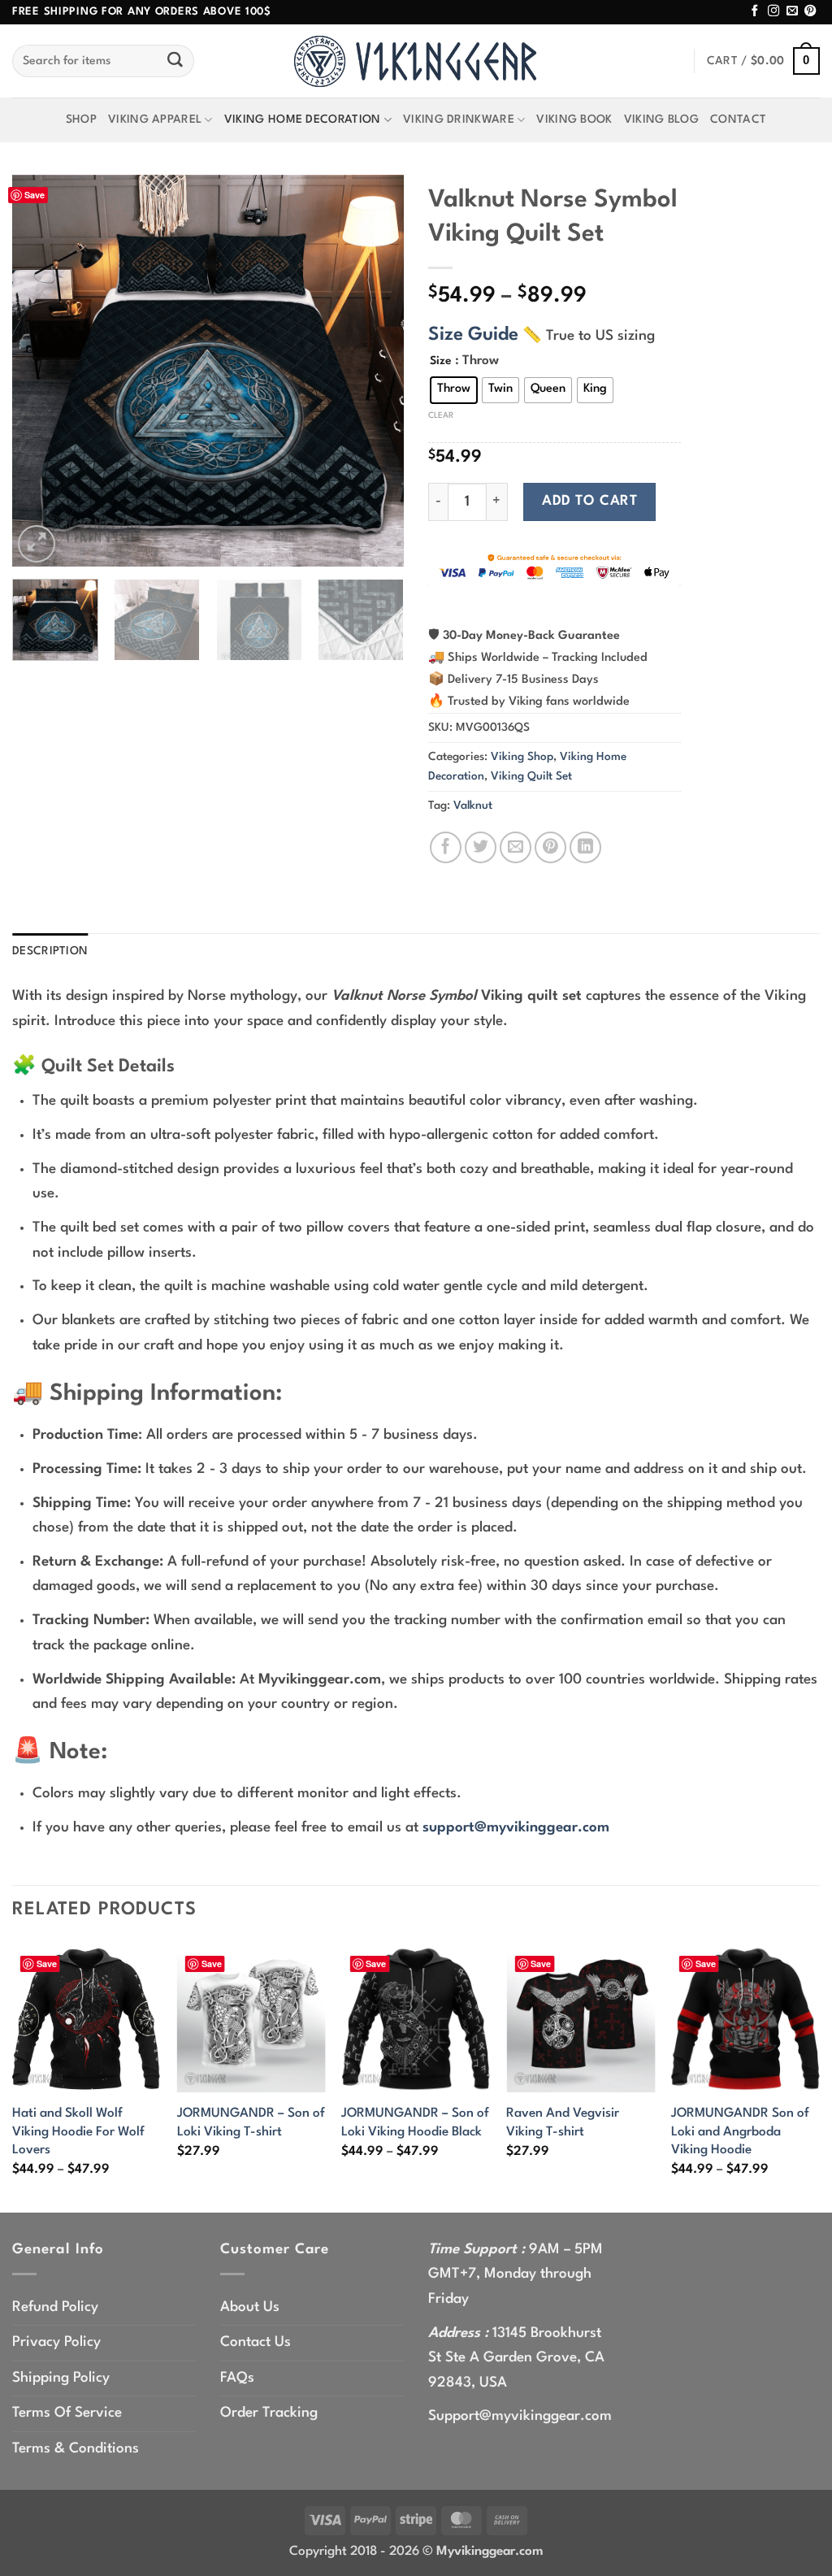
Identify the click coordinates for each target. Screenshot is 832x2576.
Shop (81, 119)
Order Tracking (269, 2413)
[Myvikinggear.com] (416, 61)
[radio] (454, 390)
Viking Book (574, 119)
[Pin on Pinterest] (550, 847)
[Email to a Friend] (516, 847)
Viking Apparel (155, 119)
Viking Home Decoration (303, 119)
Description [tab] (50, 951)
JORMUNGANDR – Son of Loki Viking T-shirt (251, 2122)
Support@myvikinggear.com (520, 2416)
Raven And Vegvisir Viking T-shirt (563, 2122)
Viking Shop (522, 757)
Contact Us (256, 2342)
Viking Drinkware (459, 119)
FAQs (237, 2378)
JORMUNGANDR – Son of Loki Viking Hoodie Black (415, 2122)
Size (441, 361)
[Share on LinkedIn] (585, 847)
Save (35, 195)
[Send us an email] (792, 11)
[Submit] (175, 61)
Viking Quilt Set (531, 776)
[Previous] (41, 371)
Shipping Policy (61, 2378)
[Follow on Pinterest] (810, 11)
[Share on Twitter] (481, 847)
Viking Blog (661, 119)
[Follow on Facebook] (755, 11)
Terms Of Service (67, 2413)
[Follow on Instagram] (773, 11)
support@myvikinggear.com (516, 1828)
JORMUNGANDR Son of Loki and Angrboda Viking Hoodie (740, 2132)
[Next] (375, 371)
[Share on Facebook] (446, 847)
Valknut (473, 806)
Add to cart (589, 501)
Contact (738, 119)
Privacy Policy (56, 2342)
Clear (441, 415)
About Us (250, 2307)
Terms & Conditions (76, 2449)
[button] (763, 61)
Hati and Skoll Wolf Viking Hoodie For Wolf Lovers (78, 2132)
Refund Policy (55, 2307)
